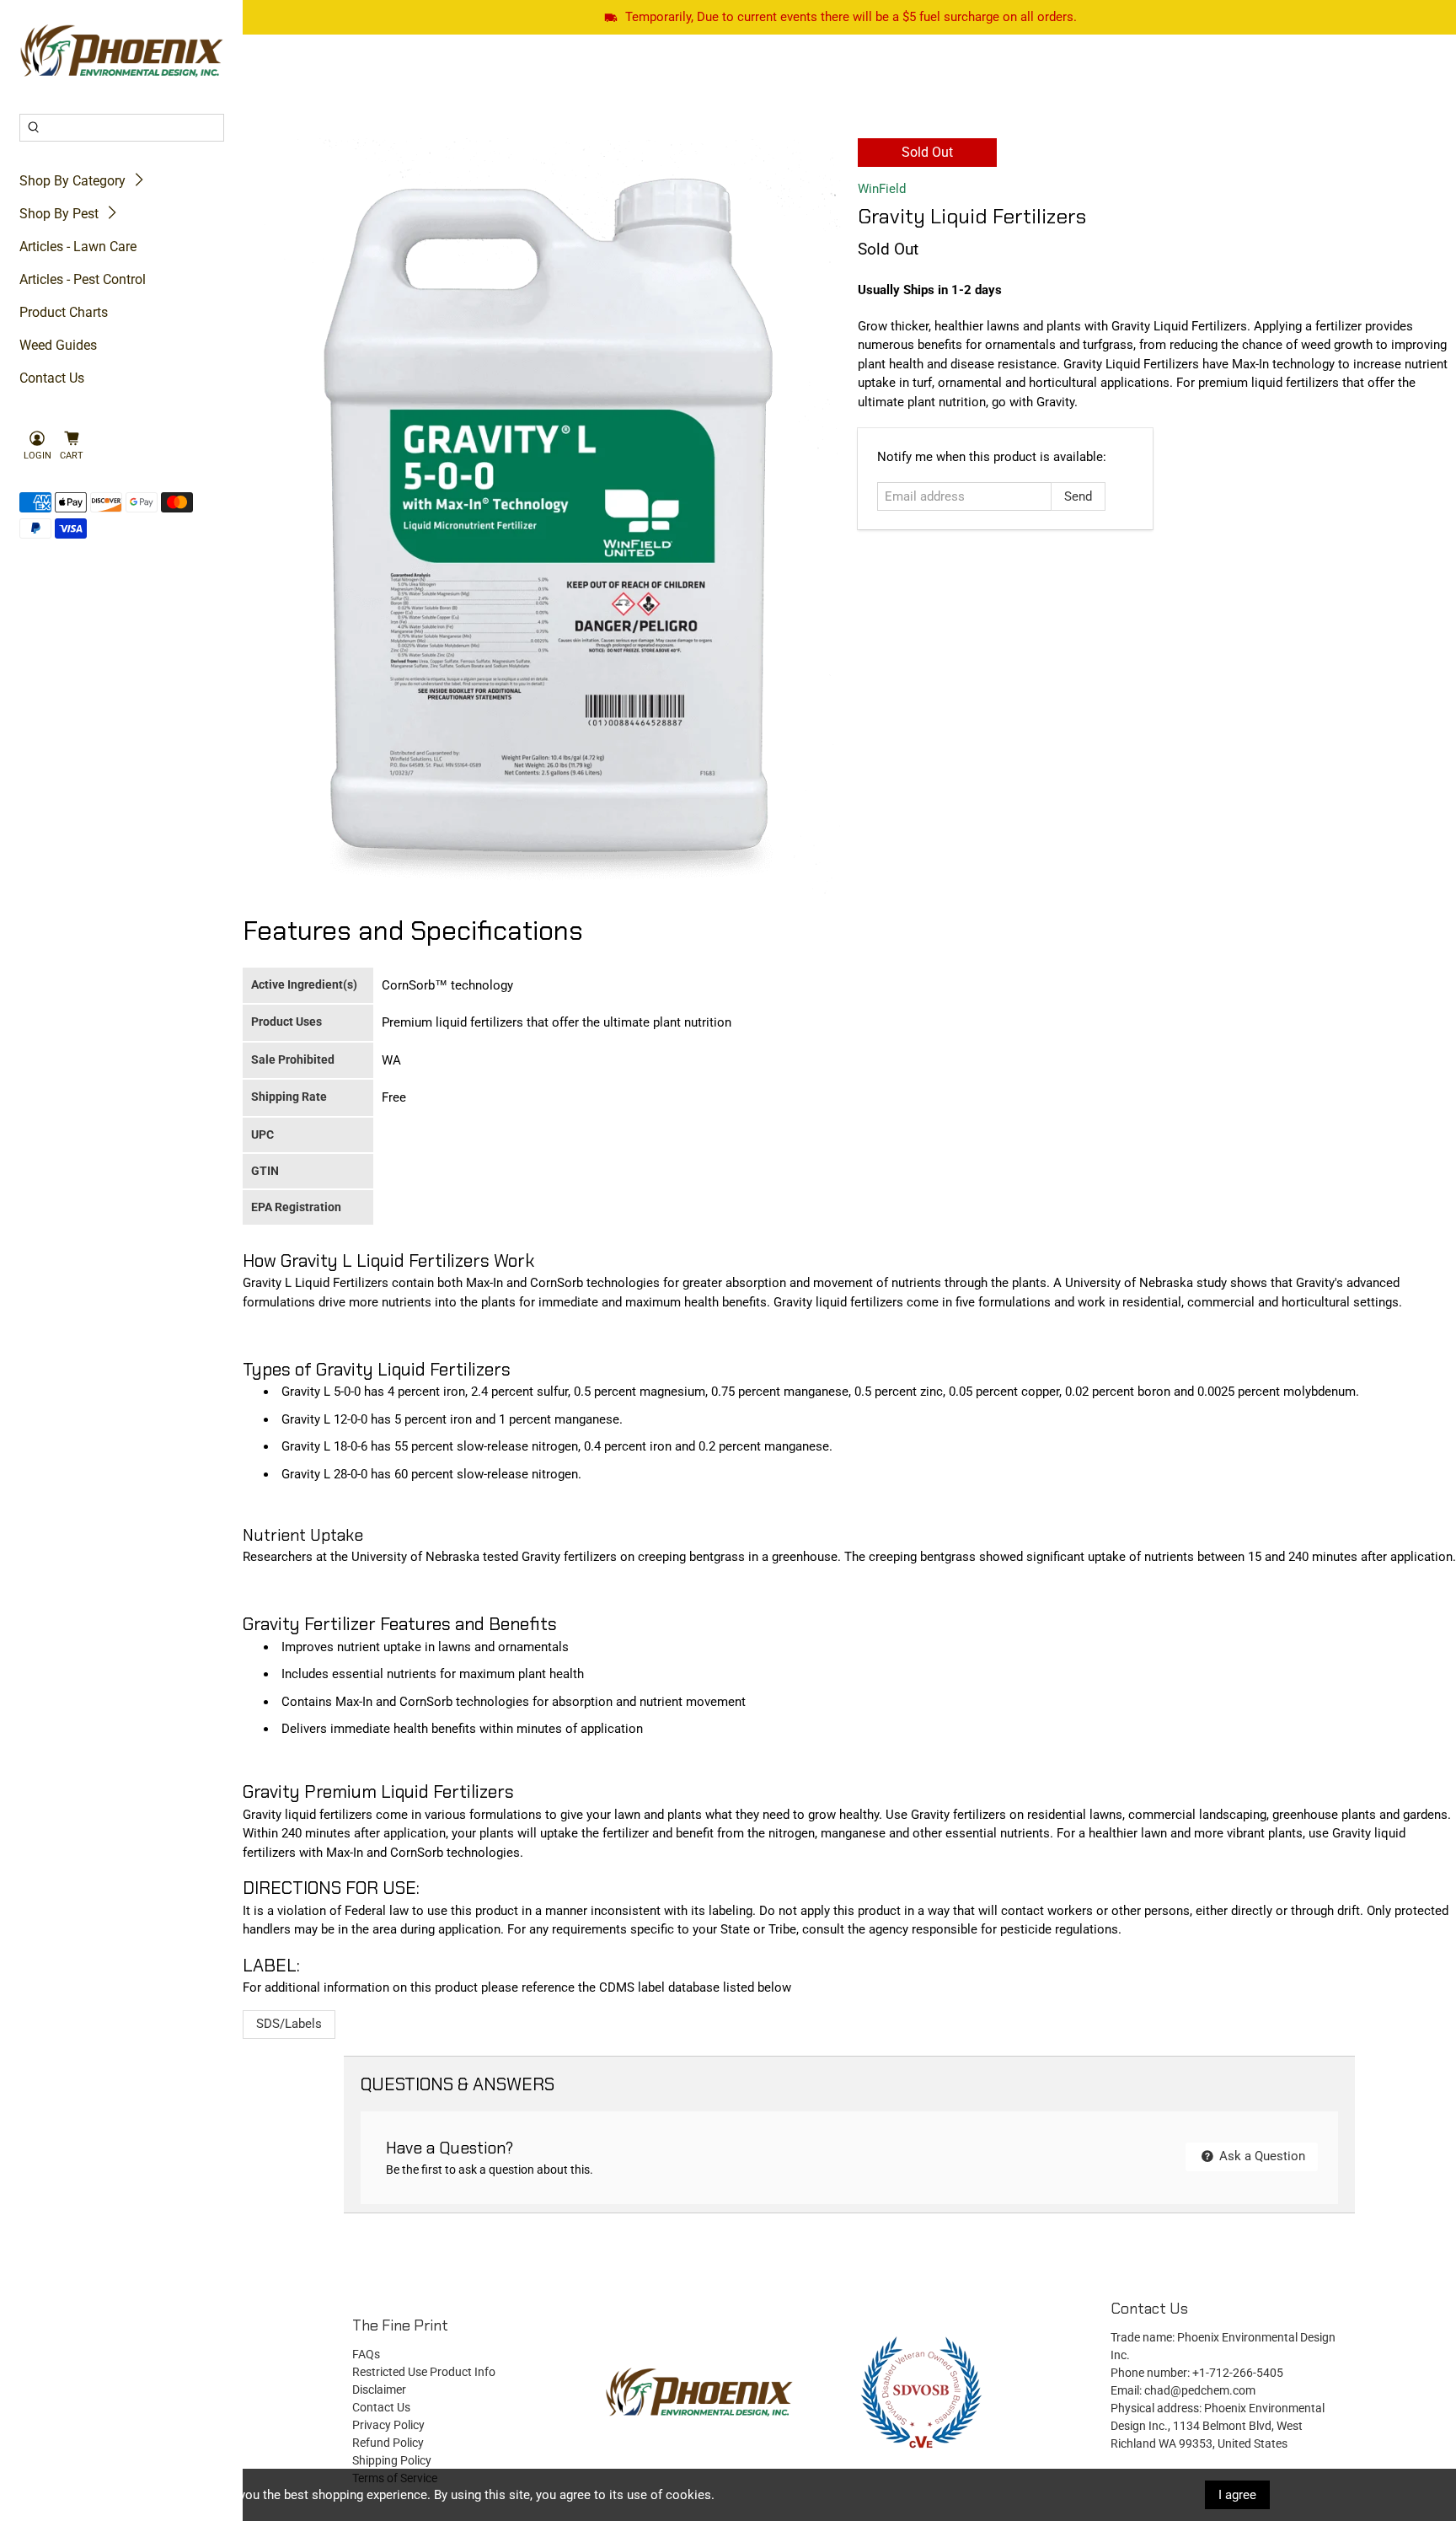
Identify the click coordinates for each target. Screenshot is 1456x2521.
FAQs (366, 2354)
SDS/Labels (289, 2024)
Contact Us (52, 378)
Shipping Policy (392, 2460)
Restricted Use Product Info (424, 2372)
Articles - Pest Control (83, 279)
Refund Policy (388, 2443)
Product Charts (64, 312)
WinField (882, 189)
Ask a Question (1261, 2156)
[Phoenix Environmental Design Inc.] (122, 51)
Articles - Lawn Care (78, 247)
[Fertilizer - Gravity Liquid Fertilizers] (546, 516)
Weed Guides (58, 345)
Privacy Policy (388, 2425)
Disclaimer (379, 2390)
